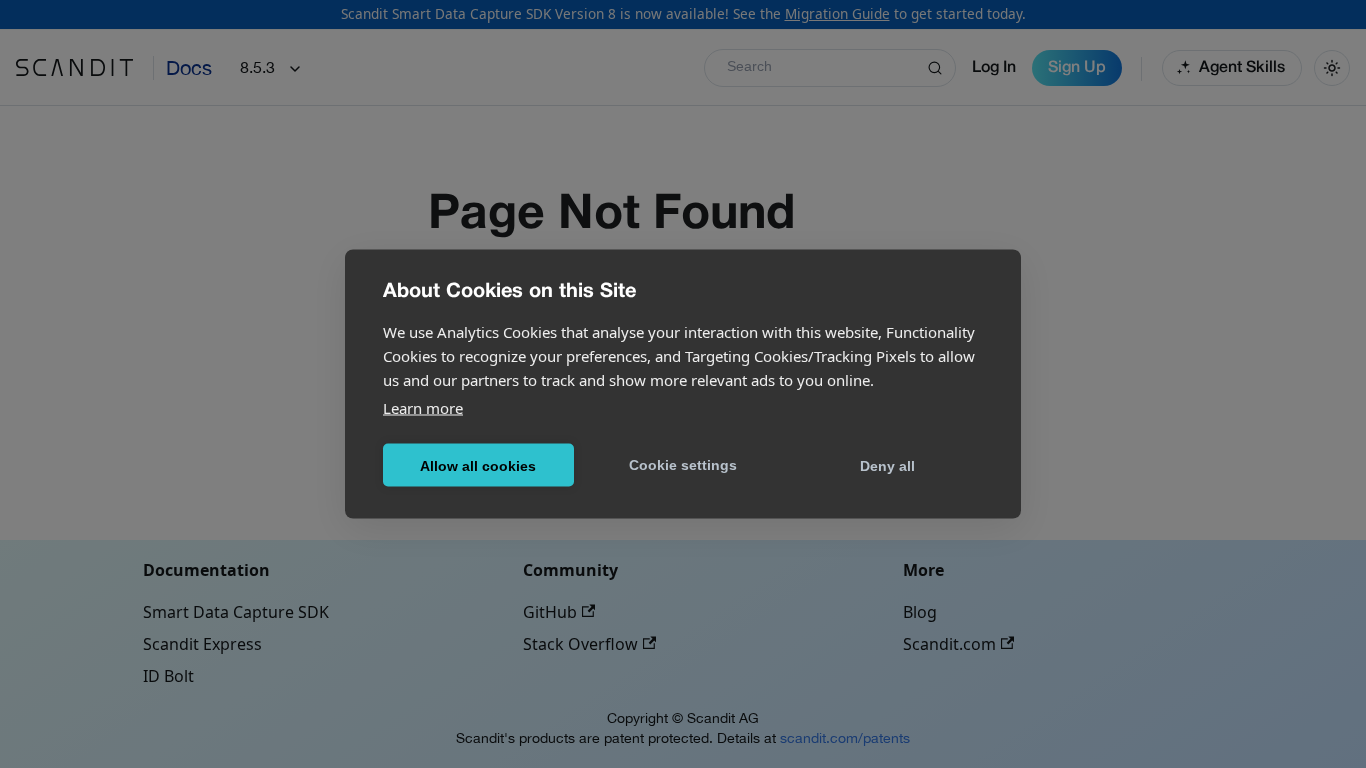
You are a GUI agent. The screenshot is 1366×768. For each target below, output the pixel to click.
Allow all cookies (478, 465)
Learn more (423, 408)
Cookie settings (683, 464)
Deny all (887, 465)
